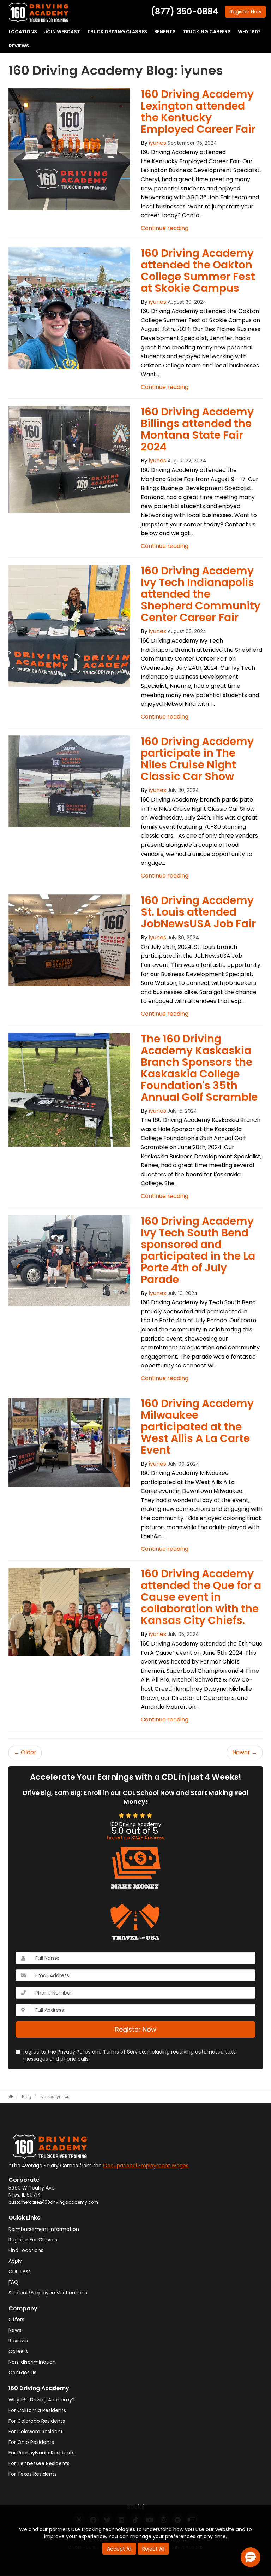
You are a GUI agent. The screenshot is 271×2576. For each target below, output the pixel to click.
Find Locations (26, 2250)
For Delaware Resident (36, 2432)
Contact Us (22, 2373)
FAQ (13, 2282)
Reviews (18, 2341)
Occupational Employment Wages (146, 2166)
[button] (251, 2557)
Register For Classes (33, 2240)
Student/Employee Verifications (48, 2293)
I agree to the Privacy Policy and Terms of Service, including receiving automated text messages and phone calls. (129, 2055)
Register (245, 12)
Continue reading (165, 228)
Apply (15, 2261)
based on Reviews (136, 1838)
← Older (25, 1752)
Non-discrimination (32, 2362)
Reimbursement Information (44, 2229)
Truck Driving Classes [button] (117, 32)
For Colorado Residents (37, 2421)
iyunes (158, 143)
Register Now (136, 2029)
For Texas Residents (33, 2474)
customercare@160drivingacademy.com (53, 2202)
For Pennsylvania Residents (41, 2453)
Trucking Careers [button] (207, 32)
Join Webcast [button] (62, 32)
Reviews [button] (19, 46)
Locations (23, 32)
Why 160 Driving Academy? (42, 2400)
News (15, 2330)
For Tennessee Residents (39, 2463)
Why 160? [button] (249, 32)
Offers (16, 2320)
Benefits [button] (165, 32)
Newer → (245, 1752)
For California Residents (37, 2410)
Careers (18, 2351)
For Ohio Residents (31, 2442)
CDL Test (19, 2271)
